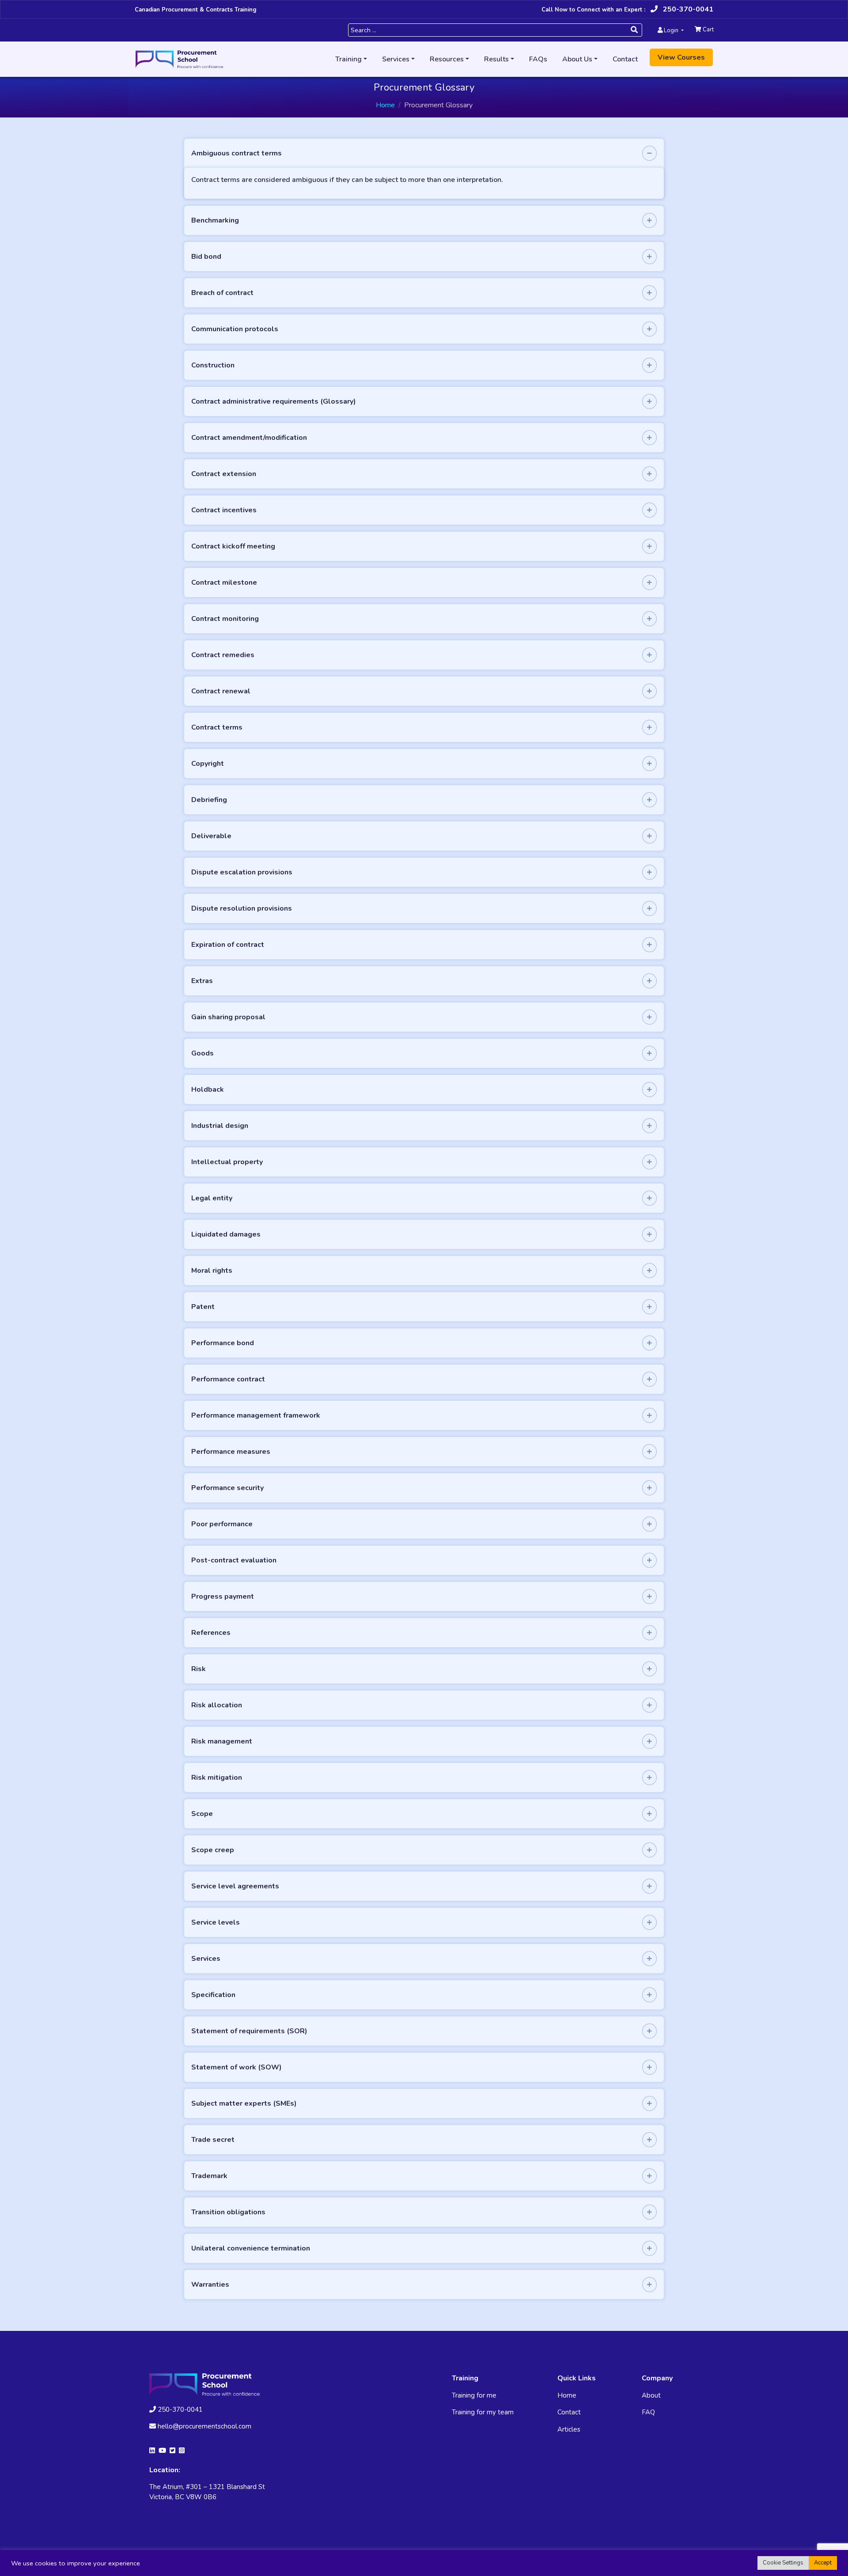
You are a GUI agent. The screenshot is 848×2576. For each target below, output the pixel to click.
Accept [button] (823, 2563)
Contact (625, 59)
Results (496, 59)
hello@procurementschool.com (204, 2426)
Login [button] (671, 30)
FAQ (648, 2412)
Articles (569, 2429)
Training (348, 59)
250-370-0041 (687, 9)
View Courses (681, 57)
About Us (577, 59)
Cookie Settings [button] (783, 2563)
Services (396, 59)
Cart (708, 30)
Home (385, 105)
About (651, 2395)
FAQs (538, 59)
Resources (447, 59)
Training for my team (483, 2412)
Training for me (474, 2395)
